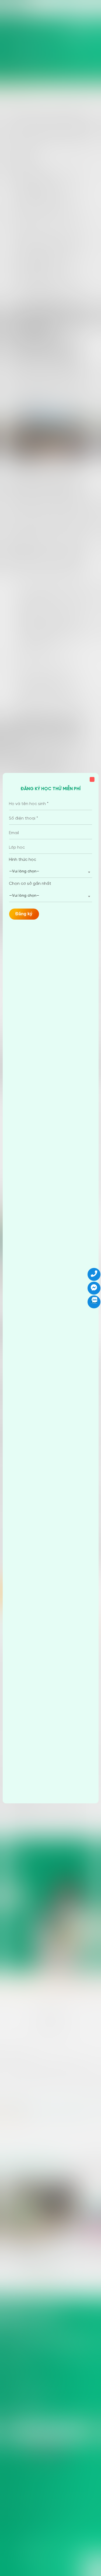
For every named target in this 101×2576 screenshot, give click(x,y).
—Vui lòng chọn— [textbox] (24, 871)
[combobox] (50, 872)
